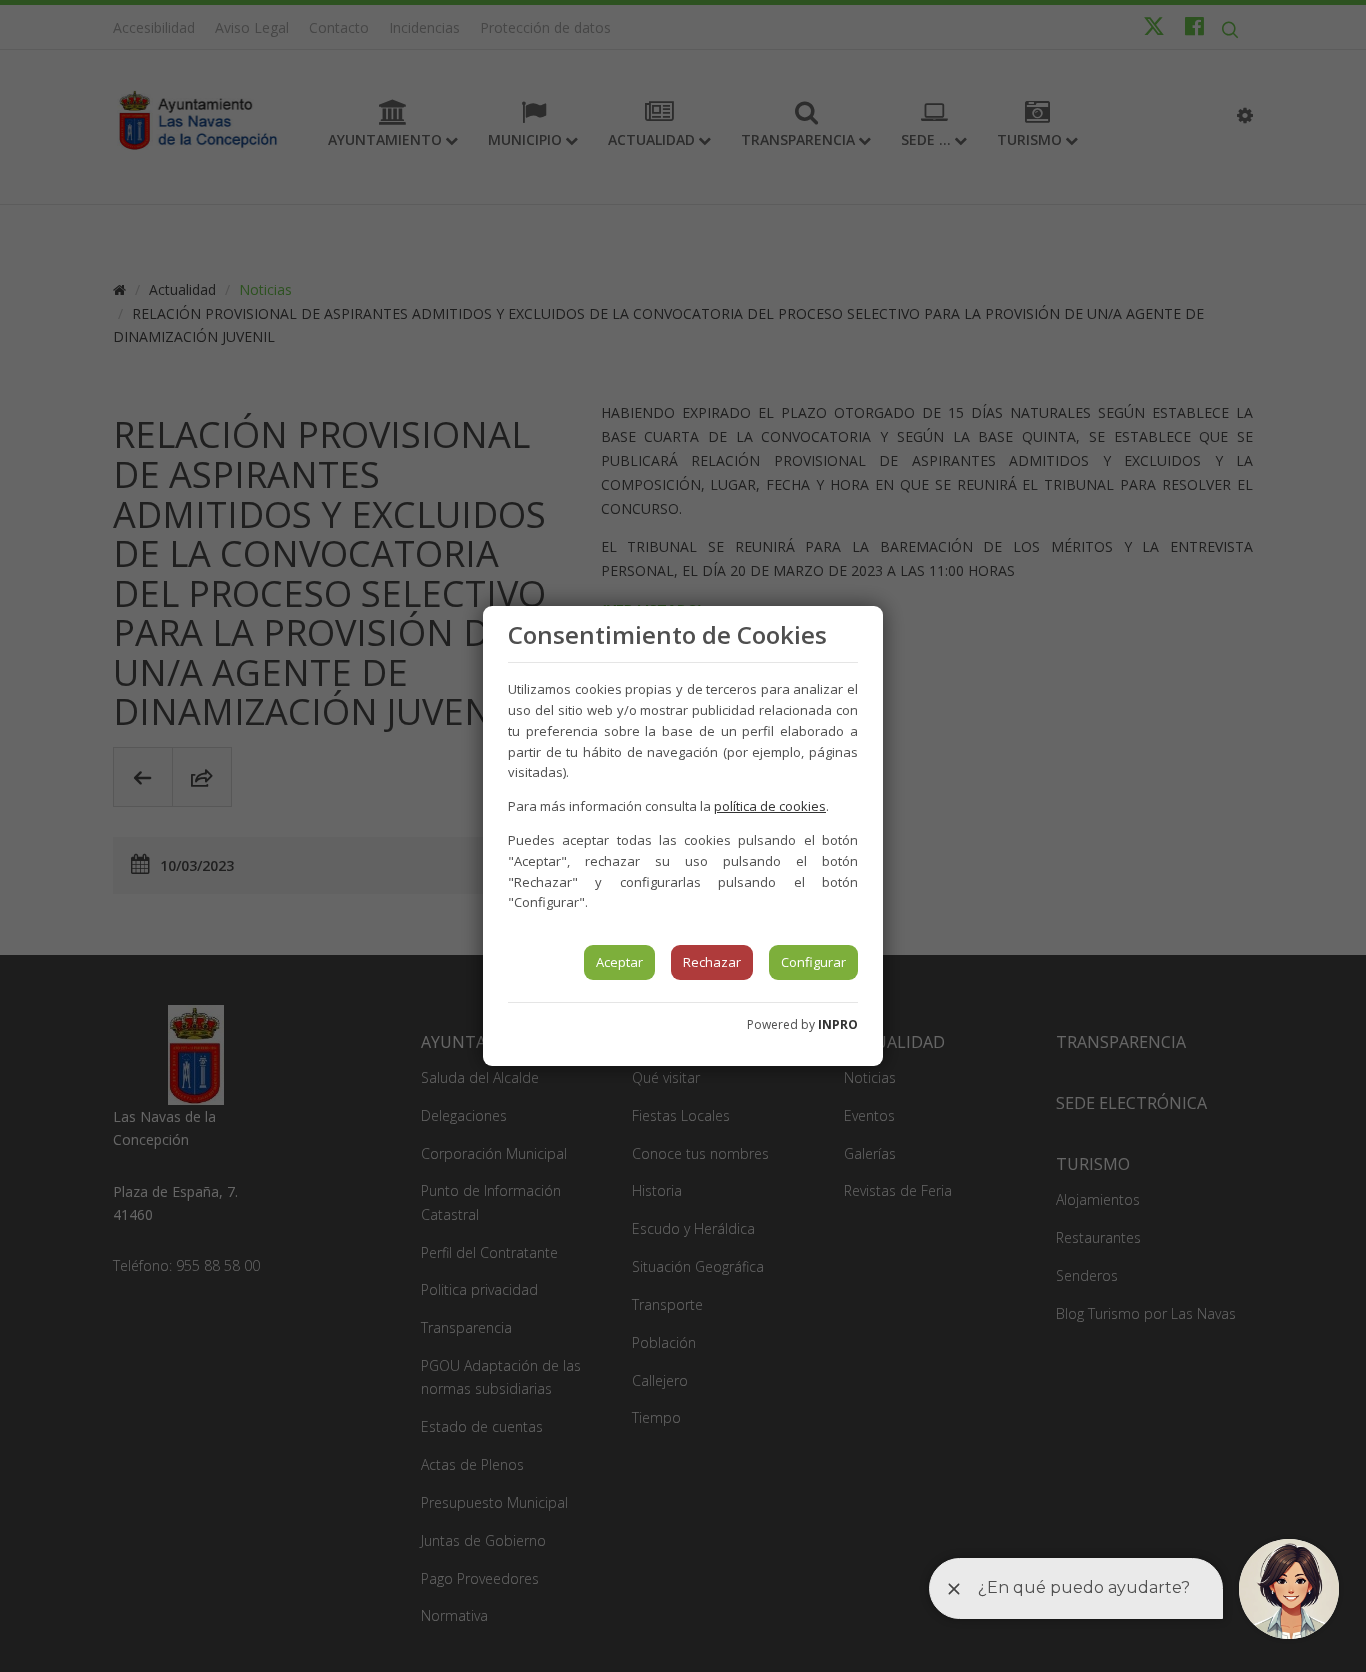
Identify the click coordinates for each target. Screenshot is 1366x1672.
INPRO (838, 1024)
